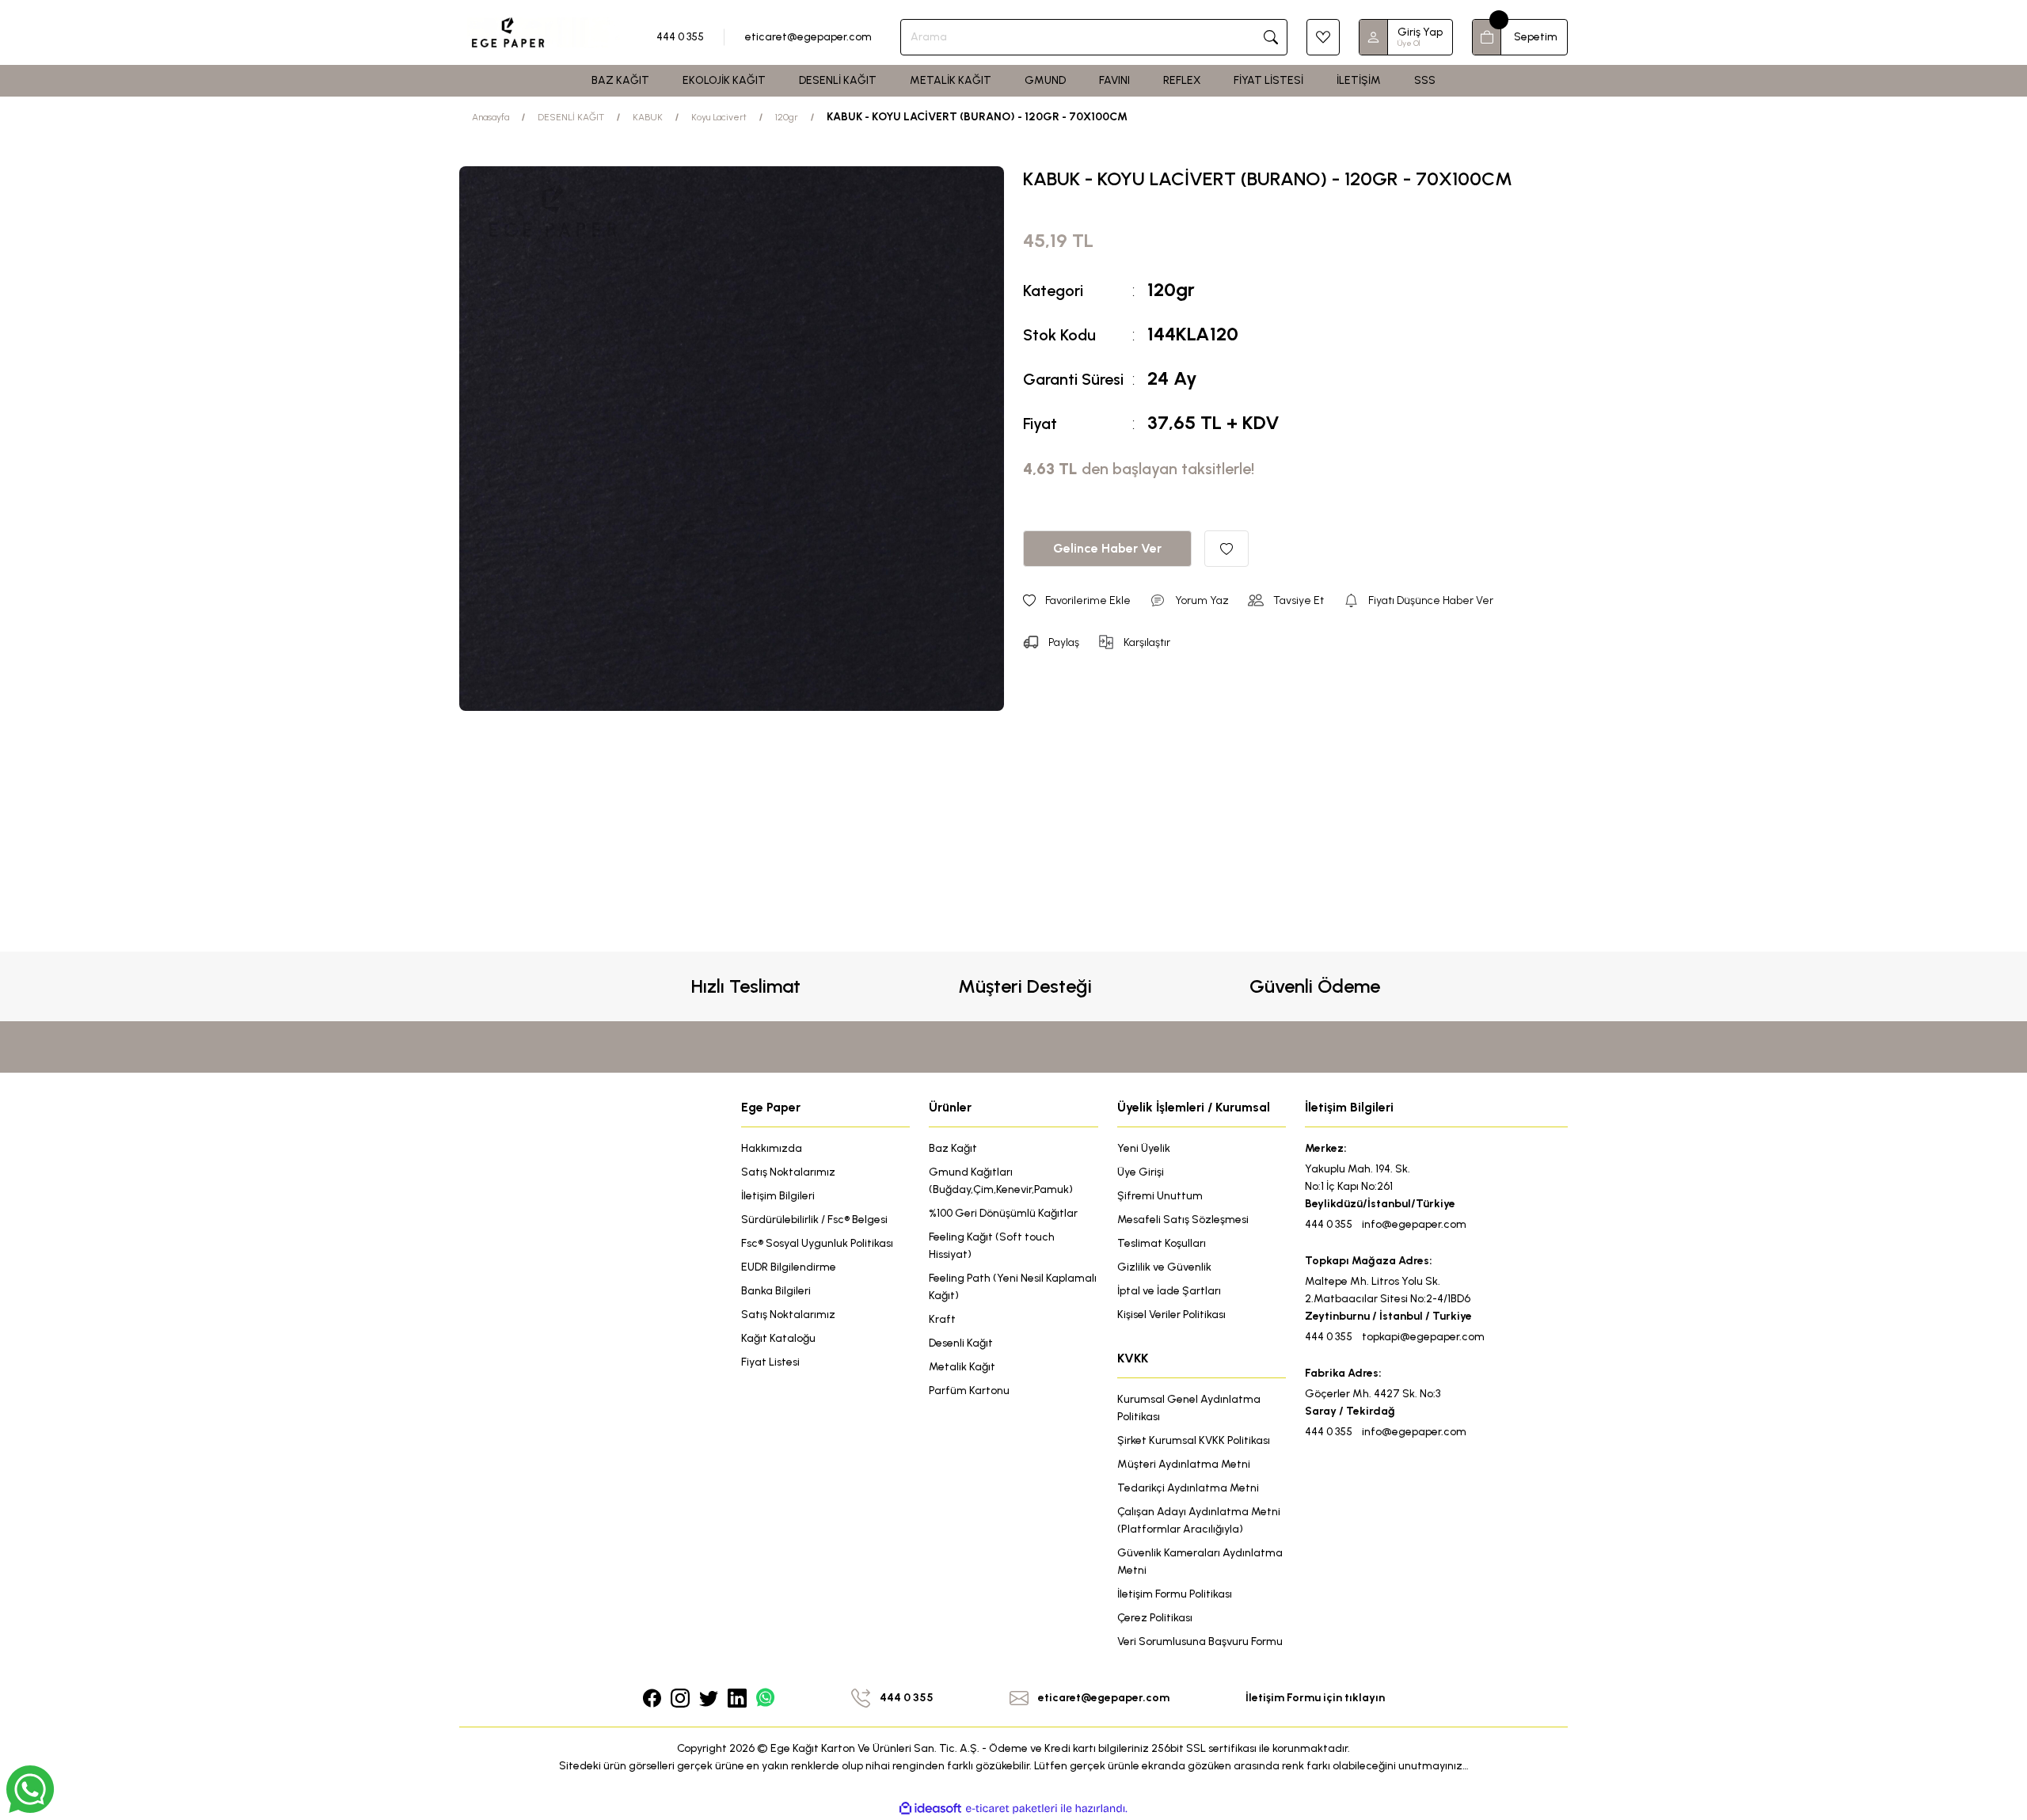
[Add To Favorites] (1226, 549)
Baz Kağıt (953, 1148)
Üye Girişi (1141, 1172)
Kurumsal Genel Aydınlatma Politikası (1189, 1408)
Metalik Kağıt (962, 1367)
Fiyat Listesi (770, 1362)
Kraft (942, 1319)
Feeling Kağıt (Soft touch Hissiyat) (992, 1246)
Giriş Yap (1420, 32)
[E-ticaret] (1012, 1809)
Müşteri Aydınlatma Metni (1184, 1464)
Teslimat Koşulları (1162, 1243)
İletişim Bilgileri (778, 1196)
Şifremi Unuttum (1160, 1196)
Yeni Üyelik (1144, 1148)
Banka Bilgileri (776, 1291)
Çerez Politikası (1155, 1618)
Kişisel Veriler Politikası (1171, 1315)
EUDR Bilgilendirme (789, 1267)
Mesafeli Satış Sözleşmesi (1183, 1220)
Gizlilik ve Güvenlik (1164, 1267)
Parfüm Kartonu (969, 1391)
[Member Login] (1374, 37)
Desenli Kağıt (961, 1343)
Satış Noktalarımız (788, 1172)
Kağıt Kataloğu (778, 1338)
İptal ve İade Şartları (1169, 1291)
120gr (1171, 289)
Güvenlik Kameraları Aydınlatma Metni (1200, 1562)
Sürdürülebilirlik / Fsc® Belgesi (814, 1220)
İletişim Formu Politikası (1175, 1594)
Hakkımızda (772, 1148)
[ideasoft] (930, 1809)
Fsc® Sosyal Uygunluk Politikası (817, 1243)
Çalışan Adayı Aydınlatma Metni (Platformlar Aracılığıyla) (1199, 1520)
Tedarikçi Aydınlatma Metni (1188, 1488)
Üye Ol (1409, 43)
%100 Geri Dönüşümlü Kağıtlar (1003, 1213)
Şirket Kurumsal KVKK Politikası (1194, 1440)
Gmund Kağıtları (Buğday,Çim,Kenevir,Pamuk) (1001, 1181)
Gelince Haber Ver (1107, 548)
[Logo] (544, 32)
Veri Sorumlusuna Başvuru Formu (1200, 1641)
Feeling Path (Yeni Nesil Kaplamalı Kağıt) (1013, 1287)
